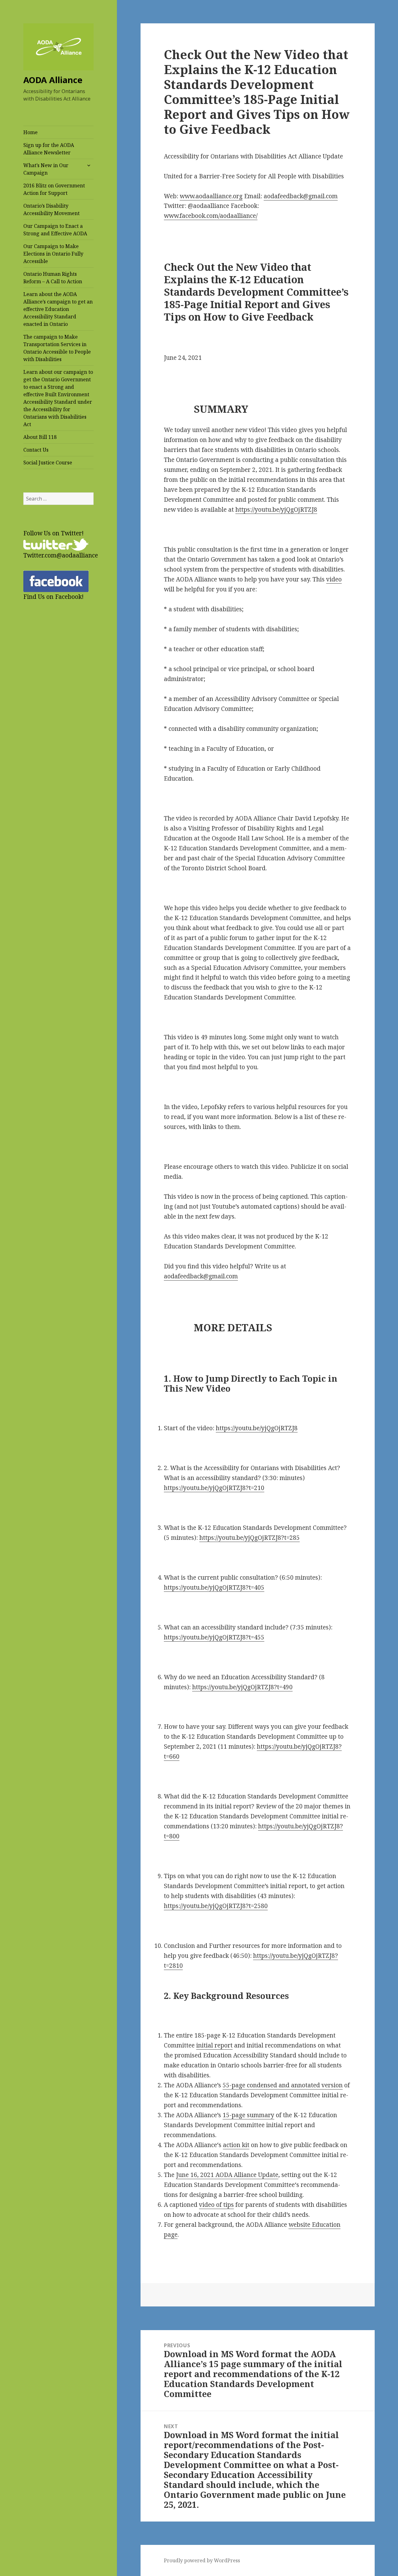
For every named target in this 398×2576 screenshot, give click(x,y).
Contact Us (36, 450)
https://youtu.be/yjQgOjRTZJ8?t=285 (250, 1538)
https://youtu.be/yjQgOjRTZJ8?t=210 (214, 1488)
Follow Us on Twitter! (53, 533)
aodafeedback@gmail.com (301, 196)
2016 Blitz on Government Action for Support (54, 189)
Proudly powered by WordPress (202, 2560)
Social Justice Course (48, 463)
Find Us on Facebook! (53, 597)
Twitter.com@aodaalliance (61, 555)
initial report (214, 2045)
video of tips (216, 2205)
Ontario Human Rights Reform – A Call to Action (53, 278)
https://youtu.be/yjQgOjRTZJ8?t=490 (242, 1687)
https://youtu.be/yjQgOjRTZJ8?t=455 (214, 1637)
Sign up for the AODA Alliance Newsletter (49, 149)
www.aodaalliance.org (211, 196)
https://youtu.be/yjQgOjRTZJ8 (276, 510)
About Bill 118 (40, 437)
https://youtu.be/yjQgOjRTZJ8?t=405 (214, 1587)
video (334, 579)
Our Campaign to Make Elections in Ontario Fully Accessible (53, 254)
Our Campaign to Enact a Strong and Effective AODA (55, 230)
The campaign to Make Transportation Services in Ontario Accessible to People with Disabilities (57, 348)
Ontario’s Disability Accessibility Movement (51, 209)
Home (30, 132)
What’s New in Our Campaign (46, 169)
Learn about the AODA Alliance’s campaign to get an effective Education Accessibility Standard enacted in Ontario (58, 309)
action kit (236, 2145)
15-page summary (248, 2115)
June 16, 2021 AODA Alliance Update (227, 2175)
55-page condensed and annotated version (283, 2085)
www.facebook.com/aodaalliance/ (211, 216)
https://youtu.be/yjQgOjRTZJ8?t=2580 (216, 1906)
